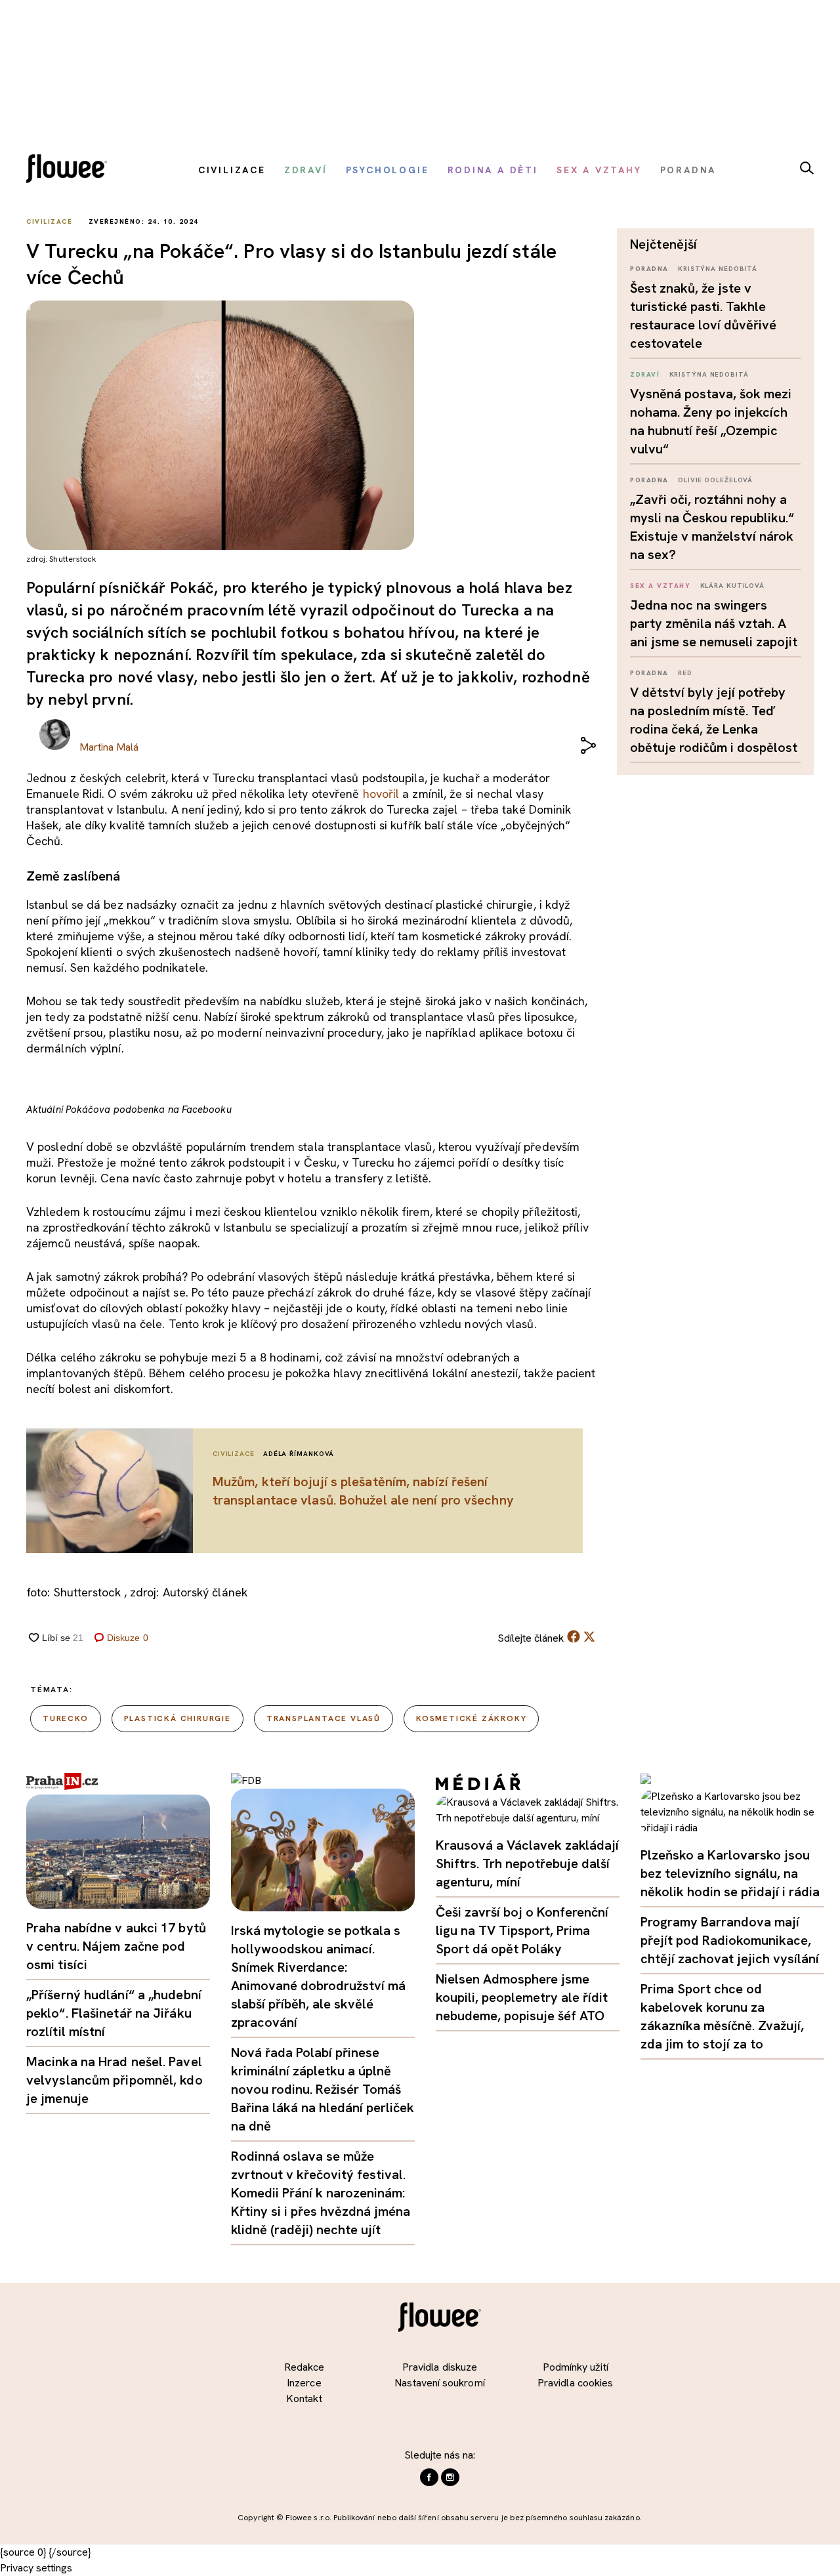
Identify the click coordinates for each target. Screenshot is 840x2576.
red (685, 673)
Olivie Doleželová (715, 480)
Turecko (66, 1718)
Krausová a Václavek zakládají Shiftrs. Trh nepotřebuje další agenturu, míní (527, 1863)
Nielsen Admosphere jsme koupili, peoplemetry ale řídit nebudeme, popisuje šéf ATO (522, 1997)
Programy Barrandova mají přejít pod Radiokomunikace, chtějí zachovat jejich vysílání (730, 1940)
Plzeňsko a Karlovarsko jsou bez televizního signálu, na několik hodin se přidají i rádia (730, 1873)
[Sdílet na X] (589, 1636)
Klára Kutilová (733, 586)
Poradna (649, 269)
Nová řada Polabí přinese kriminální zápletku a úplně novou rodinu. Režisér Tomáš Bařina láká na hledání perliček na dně (323, 2089)
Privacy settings (36, 2568)
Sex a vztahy (660, 586)
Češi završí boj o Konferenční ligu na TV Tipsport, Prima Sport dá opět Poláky (522, 1930)
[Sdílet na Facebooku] (574, 1639)
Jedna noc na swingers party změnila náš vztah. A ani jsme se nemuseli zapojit (714, 623)
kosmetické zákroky (471, 1718)
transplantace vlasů (324, 1718)
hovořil (381, 794)
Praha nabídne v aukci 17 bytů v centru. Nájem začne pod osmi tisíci (116, 1946)
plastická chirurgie (178, 1718)
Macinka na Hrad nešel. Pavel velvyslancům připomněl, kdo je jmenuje (115, 2080)
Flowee (70, 170)
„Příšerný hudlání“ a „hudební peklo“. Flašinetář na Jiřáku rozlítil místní (114, 2013)
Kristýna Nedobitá (718, 269)
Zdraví (645, 374)
